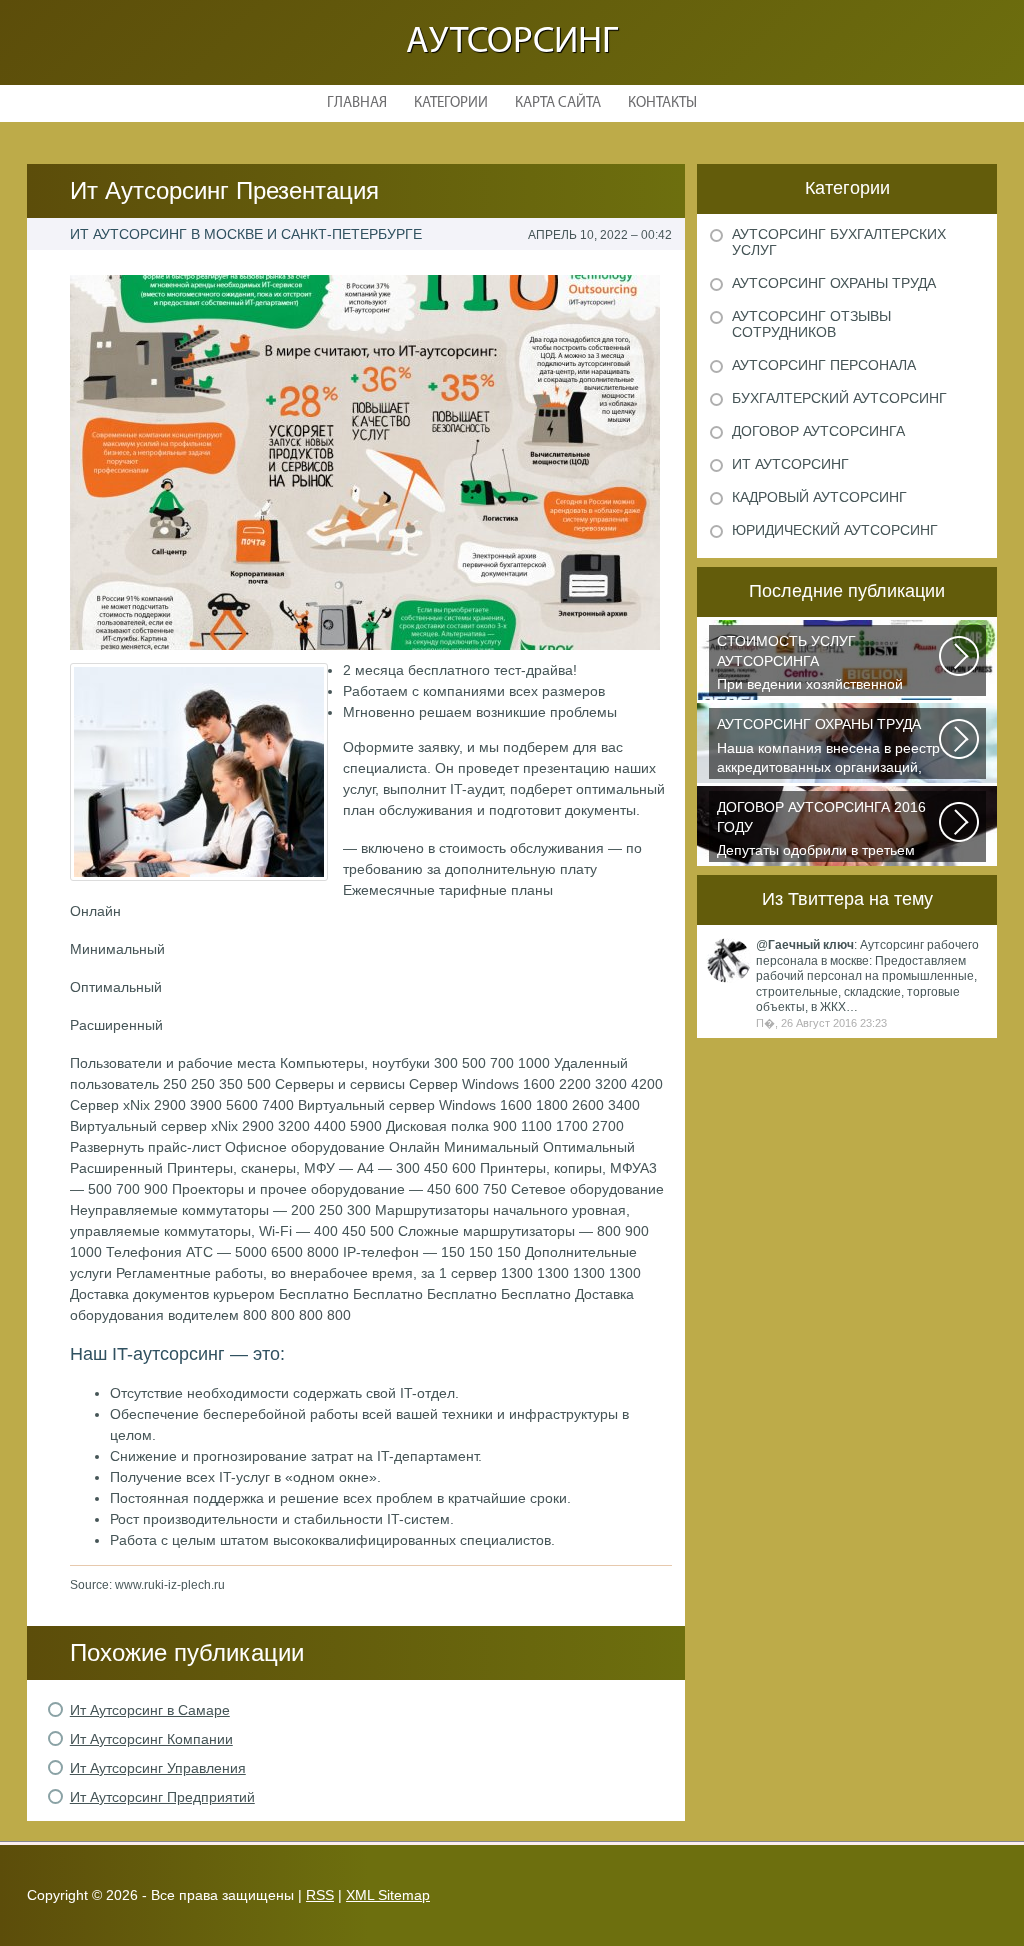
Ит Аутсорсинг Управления (158, 1768)
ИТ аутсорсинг (790, 464)
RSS (320, 1895)
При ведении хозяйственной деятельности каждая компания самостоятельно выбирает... (821, 664)
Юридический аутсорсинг (835, 530)
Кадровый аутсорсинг (819, 497)
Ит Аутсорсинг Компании (151, 1739)
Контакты (662, 103)
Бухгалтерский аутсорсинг (839, 398)
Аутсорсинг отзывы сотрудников (811, 324)
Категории (451, 103)
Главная (357, 103)
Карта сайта (558, 103)
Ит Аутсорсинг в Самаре (150, 1710)
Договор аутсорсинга (818, 431)
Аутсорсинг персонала (824, 365)
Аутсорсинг (512, 42)
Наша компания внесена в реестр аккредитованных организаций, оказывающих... (828, 747)
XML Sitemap (388, 1895)
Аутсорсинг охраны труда (834, 283)
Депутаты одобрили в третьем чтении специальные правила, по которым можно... (827, 830)
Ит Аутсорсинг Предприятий (162, 1797)
